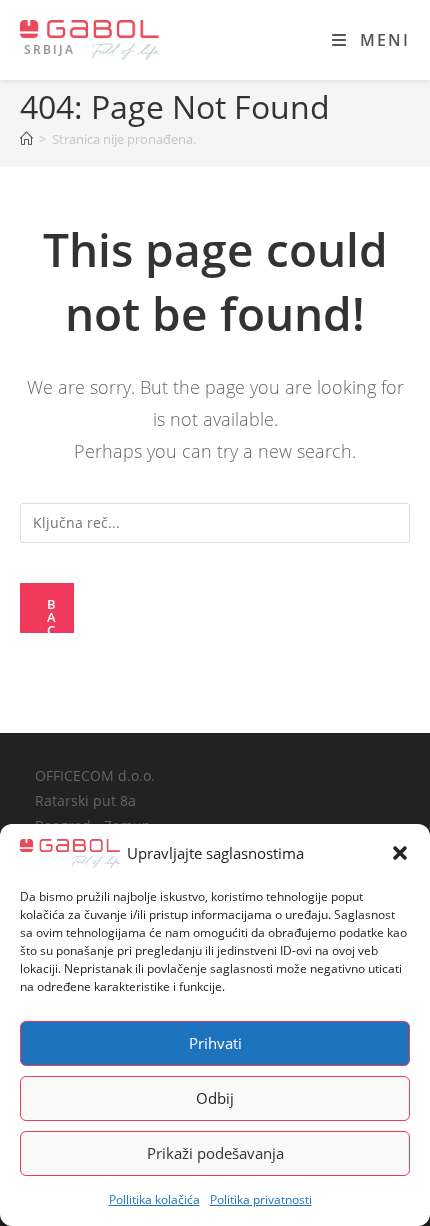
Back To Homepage (53, 614)
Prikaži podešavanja (215, 1153)
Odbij (215, 1098)
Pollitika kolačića (154, 1199)
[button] (400, 853)
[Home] (26, 139)
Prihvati (215, 1043)
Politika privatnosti (261, 1199)
